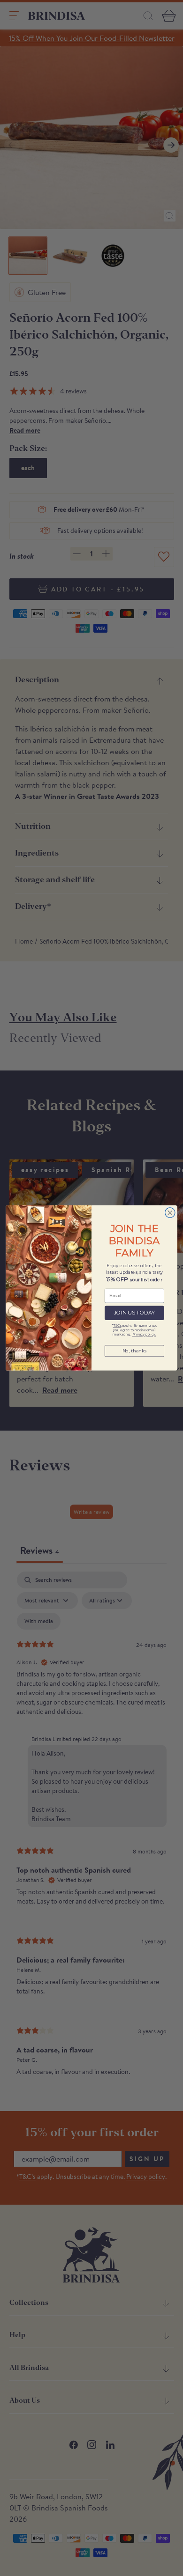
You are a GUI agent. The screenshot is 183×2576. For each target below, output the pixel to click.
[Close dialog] (170, 1213)
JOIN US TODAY (134, 1313)
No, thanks (135, 1351)
